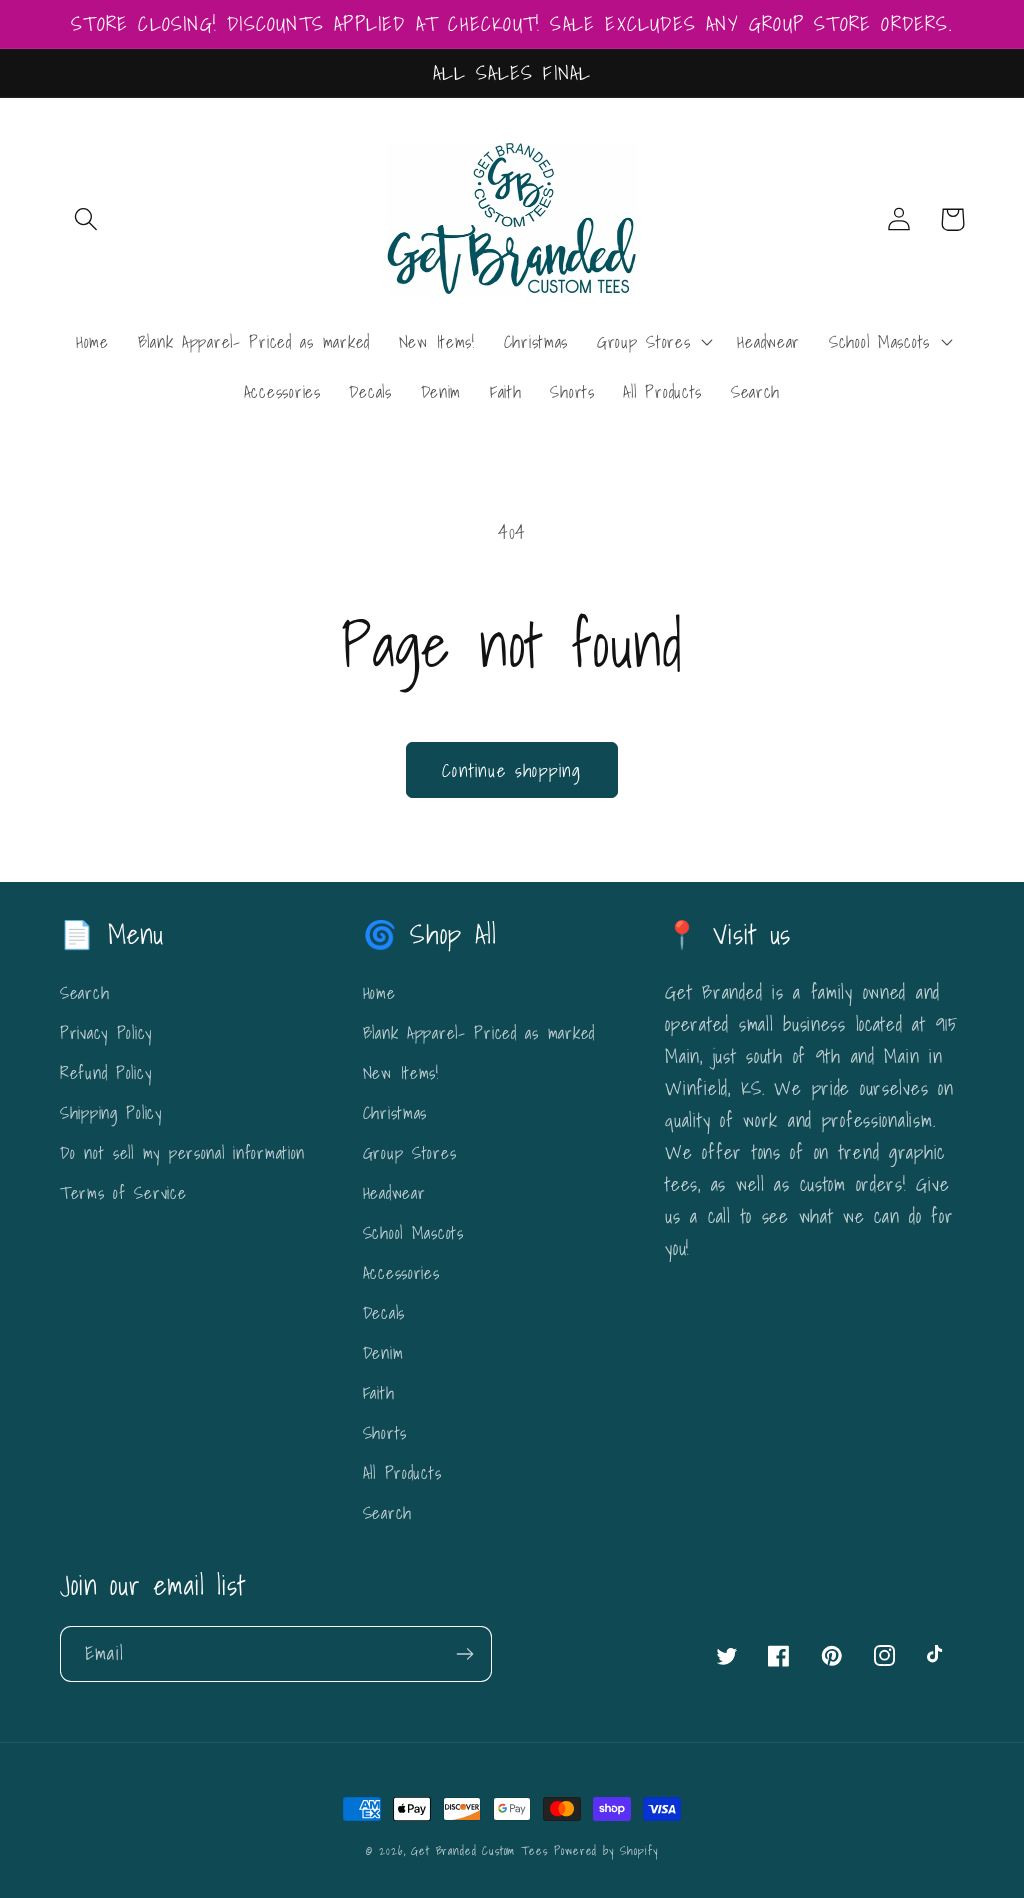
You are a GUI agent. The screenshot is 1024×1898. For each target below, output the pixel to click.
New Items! (401, 1072)
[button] (86, 219)
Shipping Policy (111, 1112)
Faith (379, 1392)
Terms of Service (123, 1192)
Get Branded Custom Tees (479, 1850)
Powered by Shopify (605, 1850)
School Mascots (413, 1232)
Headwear (394, 1192)
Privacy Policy (106, 1032)
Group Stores (410, 1152)
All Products (402, 1472)
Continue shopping (511, 770)
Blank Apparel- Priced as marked (479, 1032)
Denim (383, 1352)
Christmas (395, 1112)
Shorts (385, 1432)
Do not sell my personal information (182, 1152)
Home (379, 992)
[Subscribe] (464, 1654)
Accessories (401, 1272)
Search (84, 992)
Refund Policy (105, 1072)
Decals (384, 1312)
